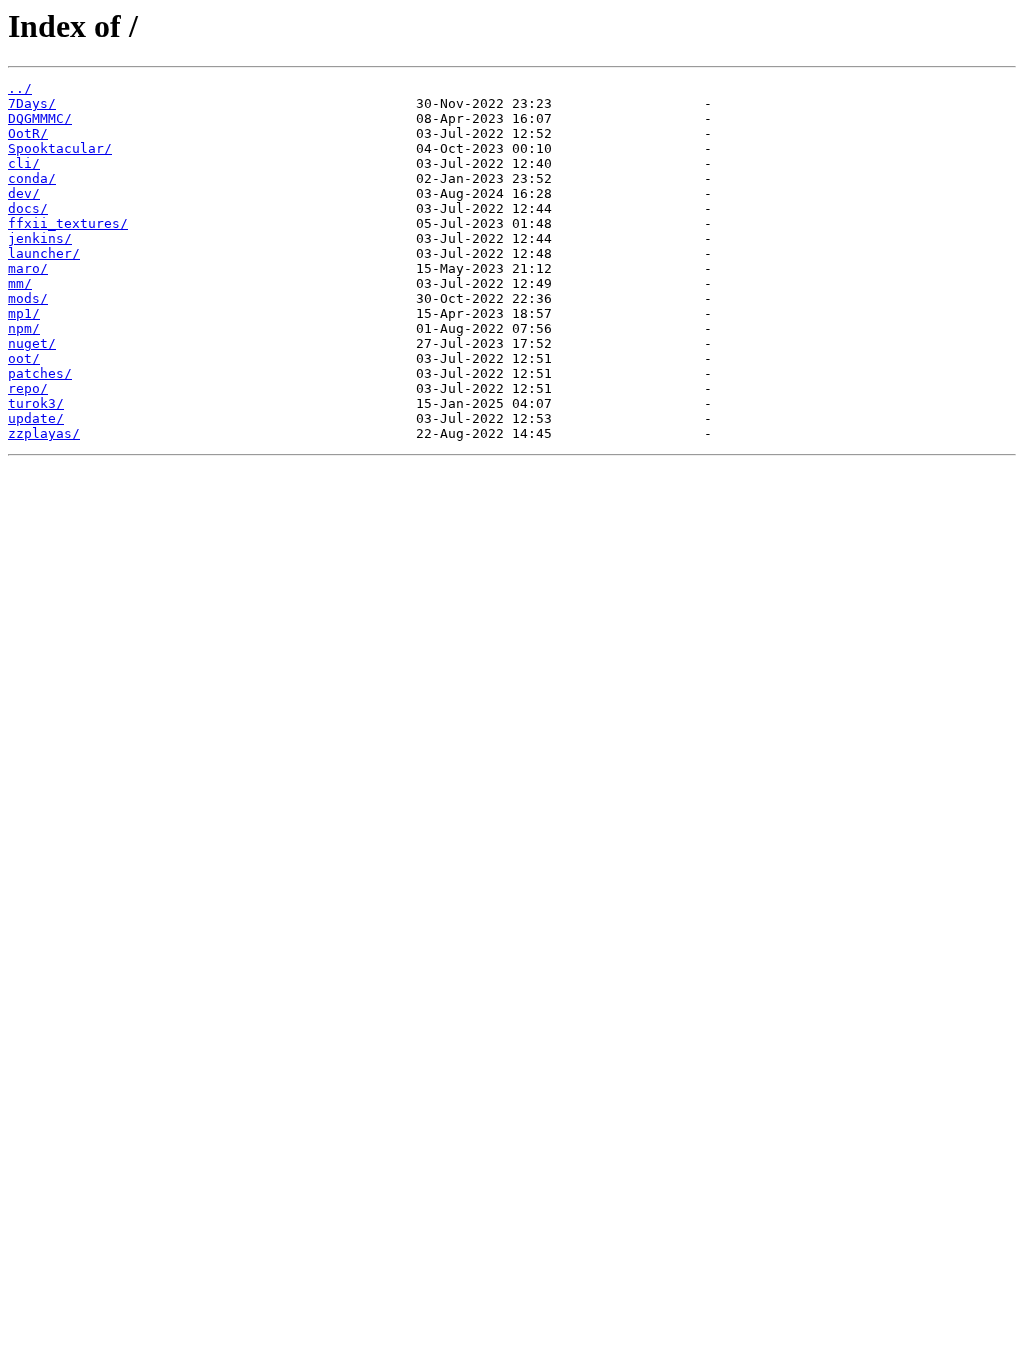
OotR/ (28, 133)
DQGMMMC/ (40, 118)
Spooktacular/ (60, 148)
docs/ (28, 208)
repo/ (28, 388)
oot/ (24, 358)
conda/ (32, 178)
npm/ (24, 328)
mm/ (20, 283)
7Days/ (32, 103)
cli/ (24, 163)
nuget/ (32, 343)
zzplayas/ (44, 433)
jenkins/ (40, 238)
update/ (36, 418)
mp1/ (24, 313)
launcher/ (44, 253)
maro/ (28, 268)
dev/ (24, 193)
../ (20, 88)
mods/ (28, 298)
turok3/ (36, 403)
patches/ (40, 373)
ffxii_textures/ (68, 223)
